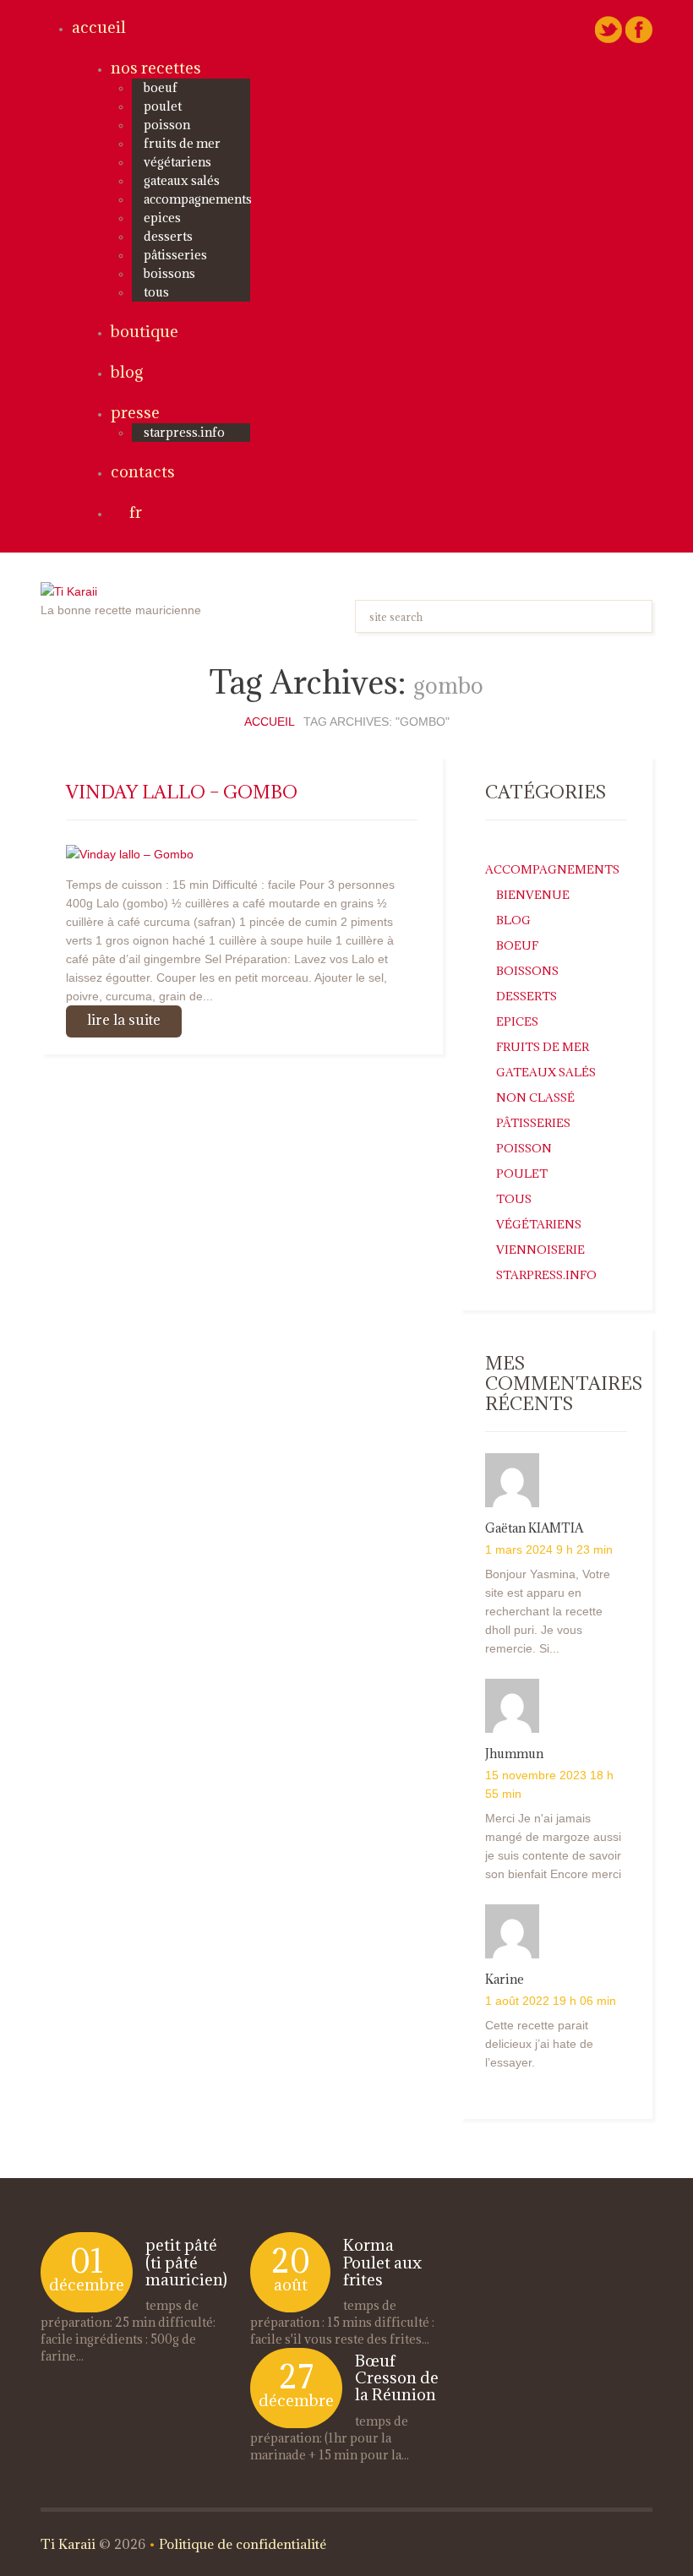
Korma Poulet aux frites (382, 2262)
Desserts (168, 236)
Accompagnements (198, 199)
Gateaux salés (182, 180)
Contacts (143, 471)
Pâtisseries (175, 255)
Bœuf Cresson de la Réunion (397, 2377)
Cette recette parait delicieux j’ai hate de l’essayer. (539, 2044)
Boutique (145, 331)
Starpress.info (546, 1275)
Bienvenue (533, 895)
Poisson (167, 125)
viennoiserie (540, 1250)
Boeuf (161, 87)
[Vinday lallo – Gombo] (130, 852)
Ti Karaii (68, 2544)
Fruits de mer (182, 143)
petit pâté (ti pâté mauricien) (186, 2262)
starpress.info (184, 432)
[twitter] (608, 29)
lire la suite (124, 1020)
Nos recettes (156, 68)
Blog (127, 372)
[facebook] (639, 29)
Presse (135, 412)
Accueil (99, 27)
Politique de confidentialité (243, 2544)
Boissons (169, 273)
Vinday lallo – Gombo (182, 792)
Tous (156, 292)
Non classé (535, 1097)
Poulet (163, 106)
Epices (162, 218)
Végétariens (177, 162)
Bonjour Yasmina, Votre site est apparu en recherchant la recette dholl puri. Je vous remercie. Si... (548, 1611)
